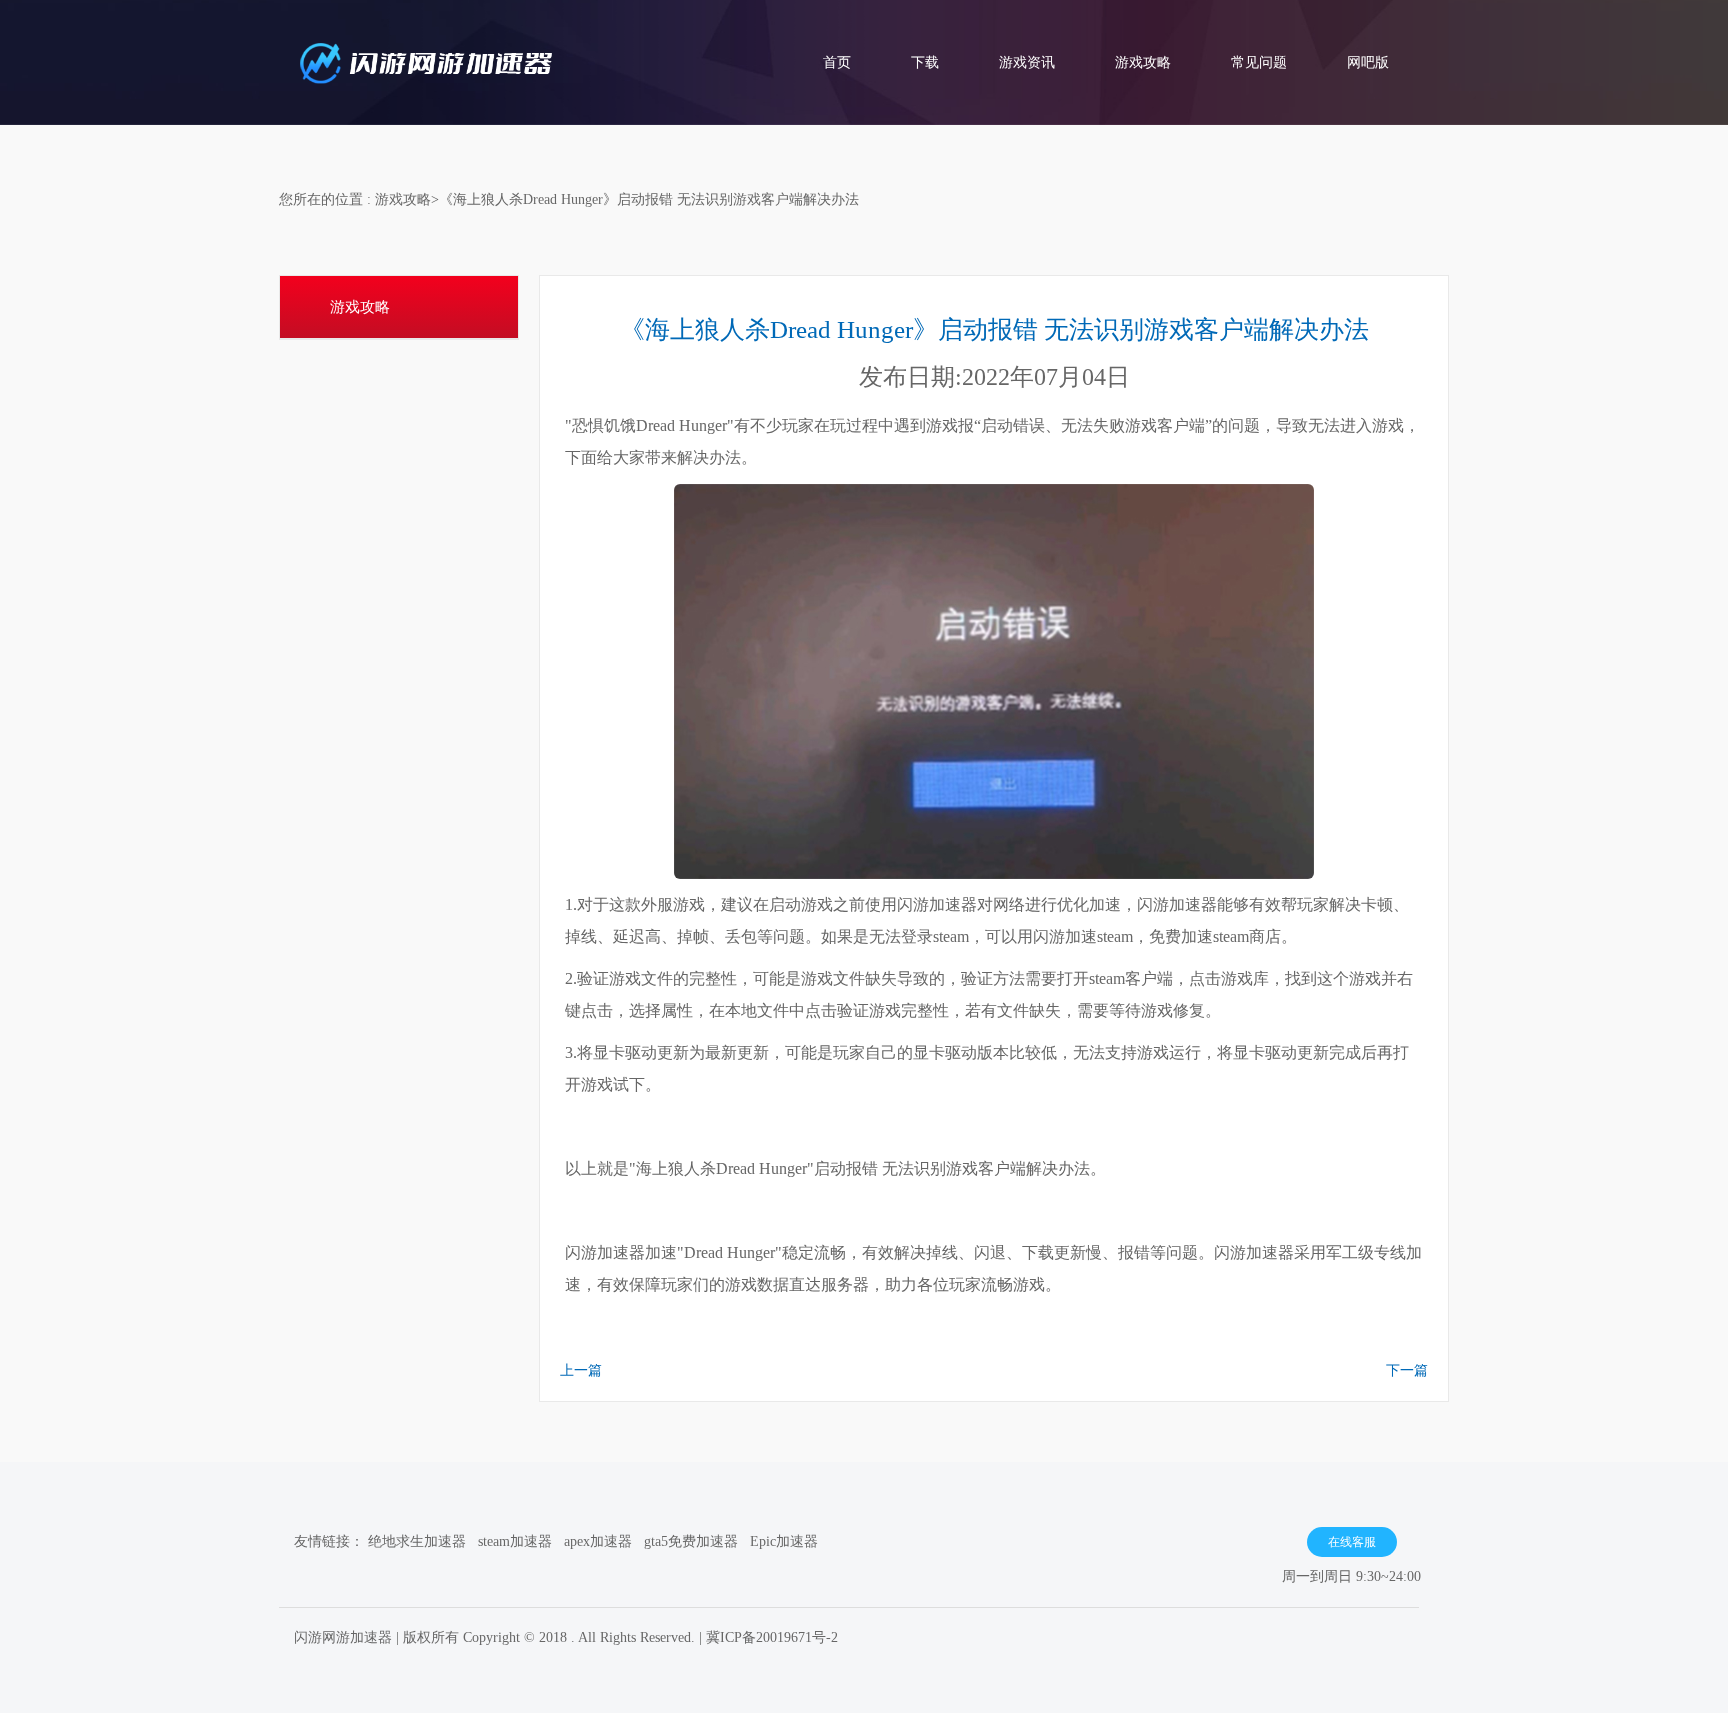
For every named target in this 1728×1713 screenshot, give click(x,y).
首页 (837, 62)
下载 (925, 62)
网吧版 (1368, 62)
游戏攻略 (1143, 62)
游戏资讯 (1027, 62)
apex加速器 (598, 1541)
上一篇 (581, 1370)
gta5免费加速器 (691, 1541)
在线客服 (1352, 1542)
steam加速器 (515, 1541)
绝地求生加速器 (417, 1541)
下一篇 (1407, 1370)
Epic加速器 (784, 1541)
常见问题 (1259, 62)
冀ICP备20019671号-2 (772, 1637)
